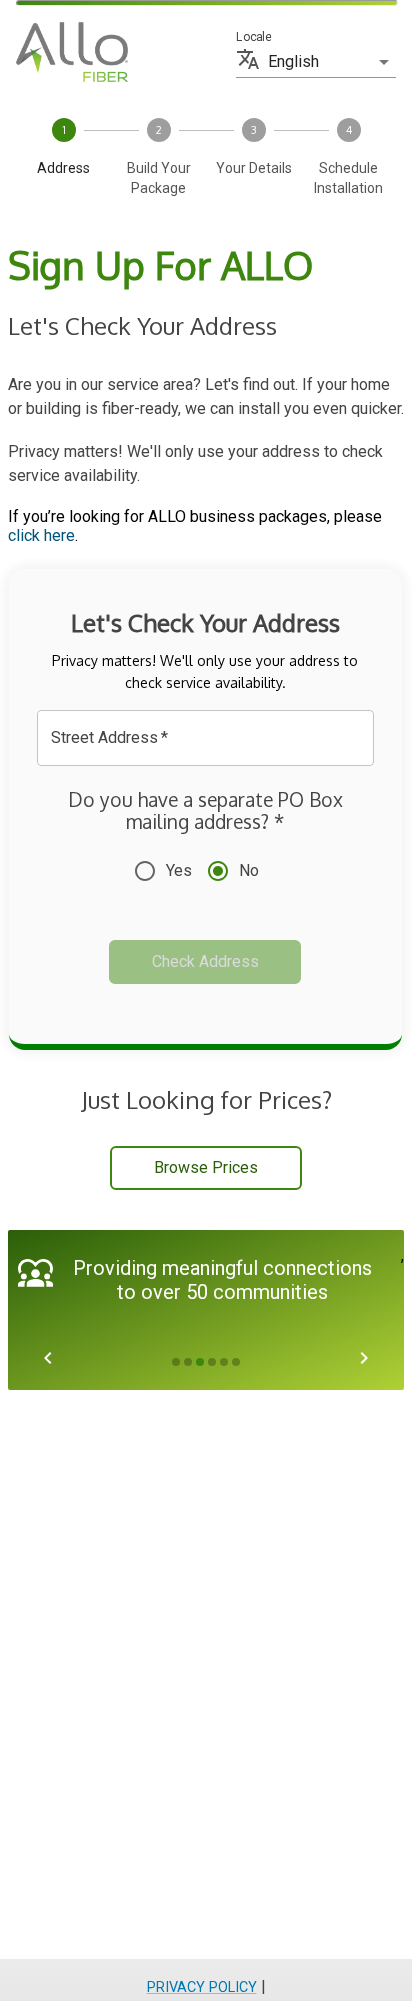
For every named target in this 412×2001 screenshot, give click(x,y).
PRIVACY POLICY (202, 1987)
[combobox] (190, 738)
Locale (253, 37)
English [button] (293, 61)
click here (41, 535)
